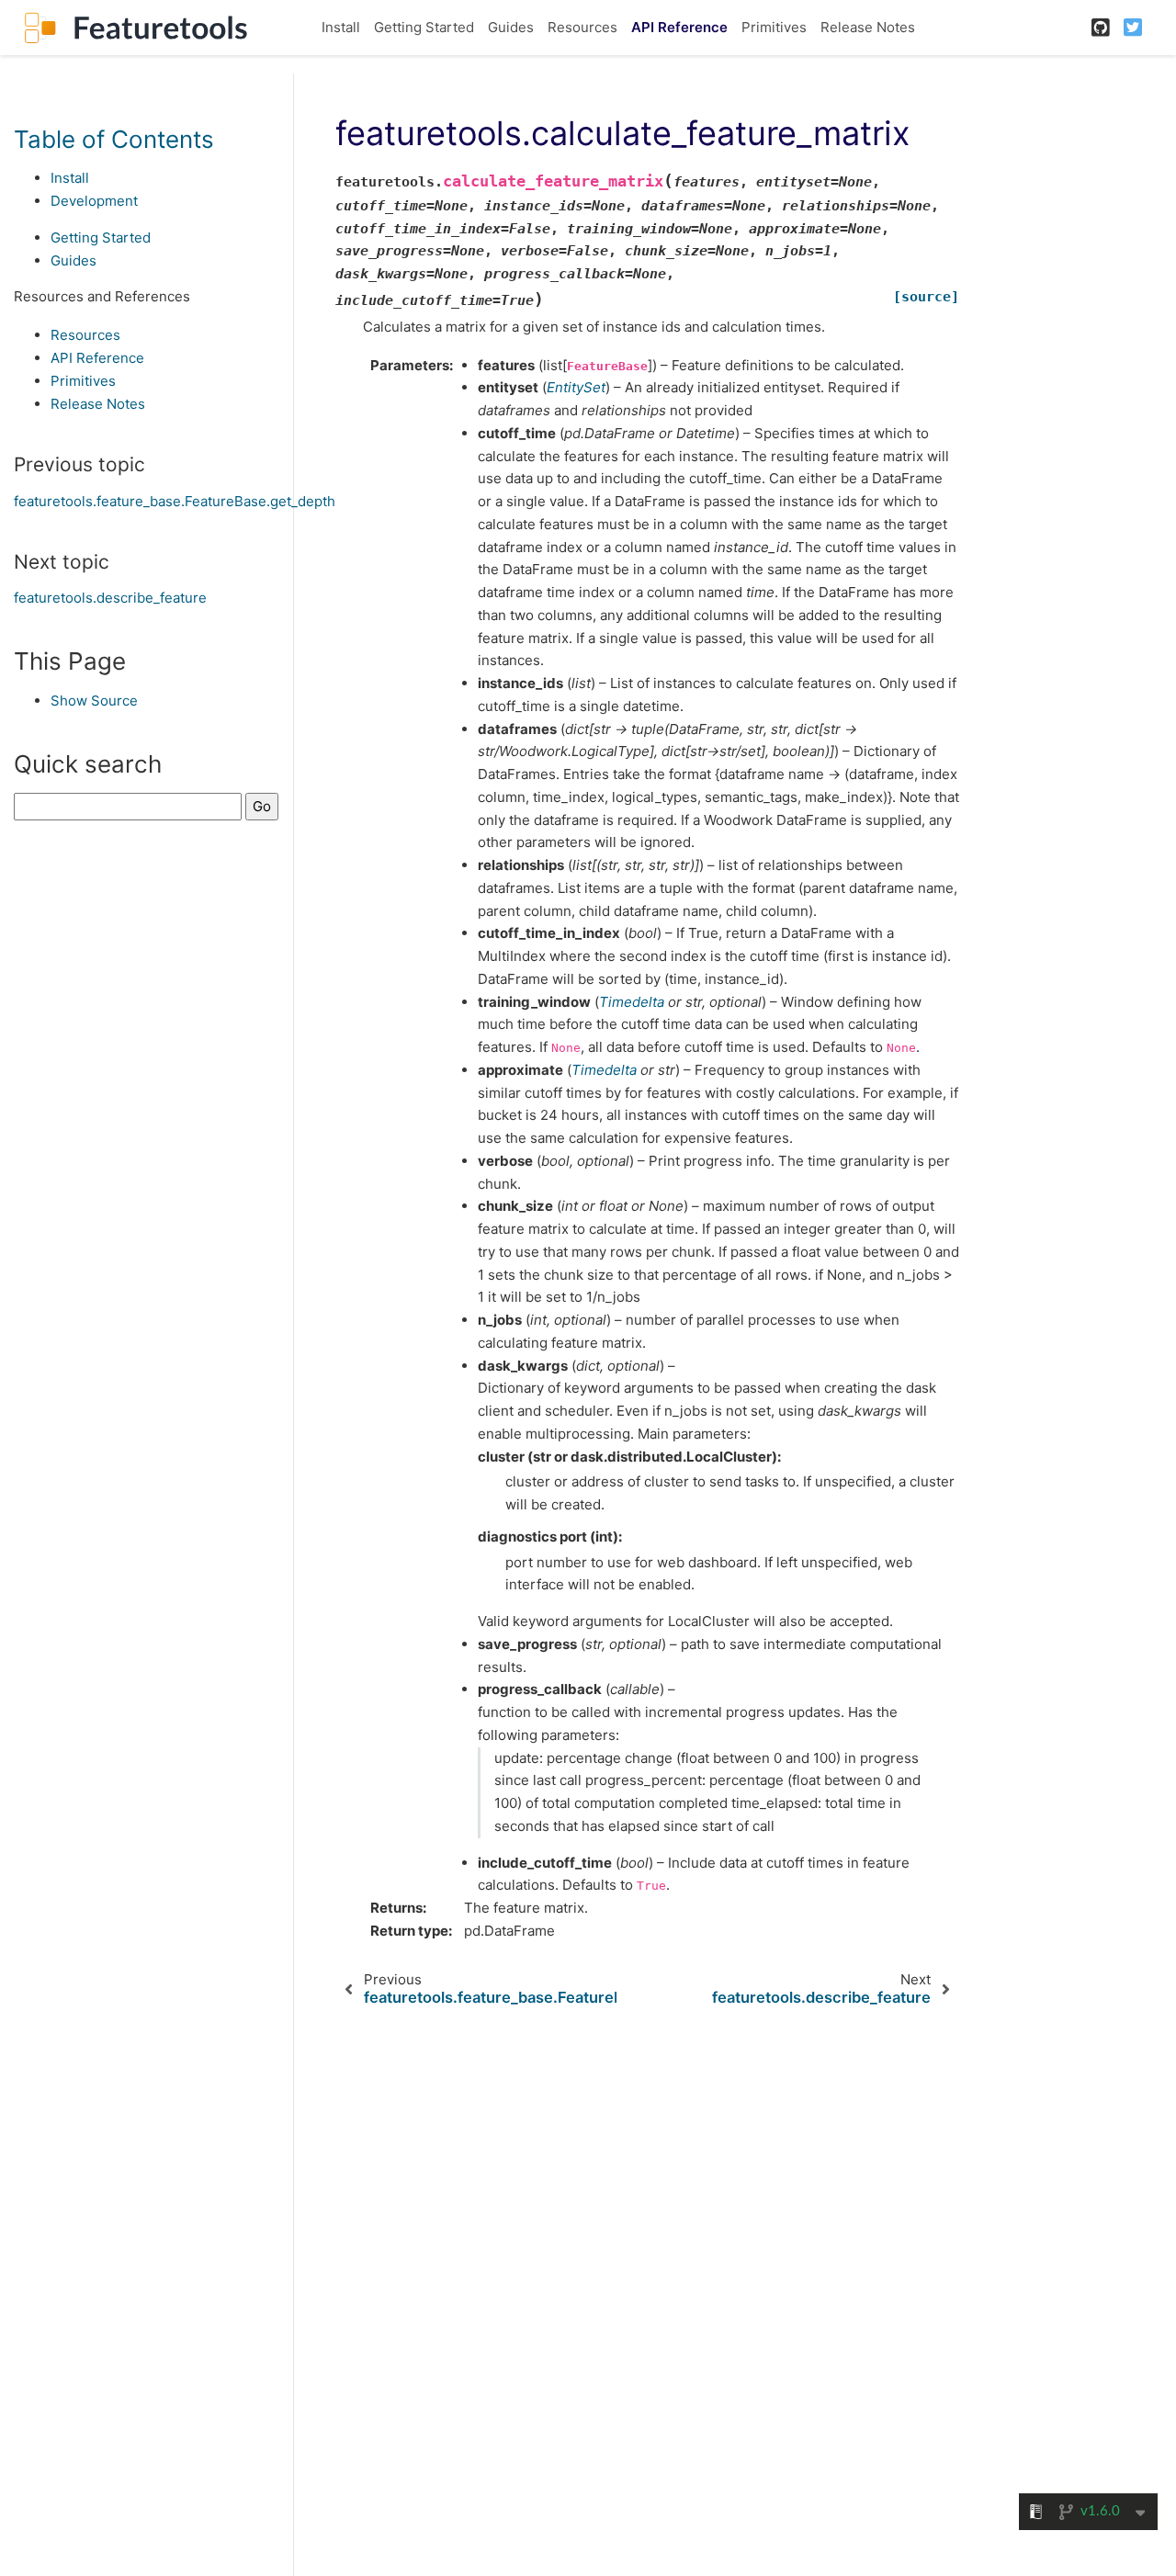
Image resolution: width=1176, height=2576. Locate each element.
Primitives (774, 27)
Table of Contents (114, 138)
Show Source (94, 700)
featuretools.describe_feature (110, 598)
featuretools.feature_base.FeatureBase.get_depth (175, 500)
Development (94, 201)
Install (341, 27)
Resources (582, 27)
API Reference (679, 27)
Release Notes (868, 27)
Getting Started (424, 27)
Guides (511, 27)
